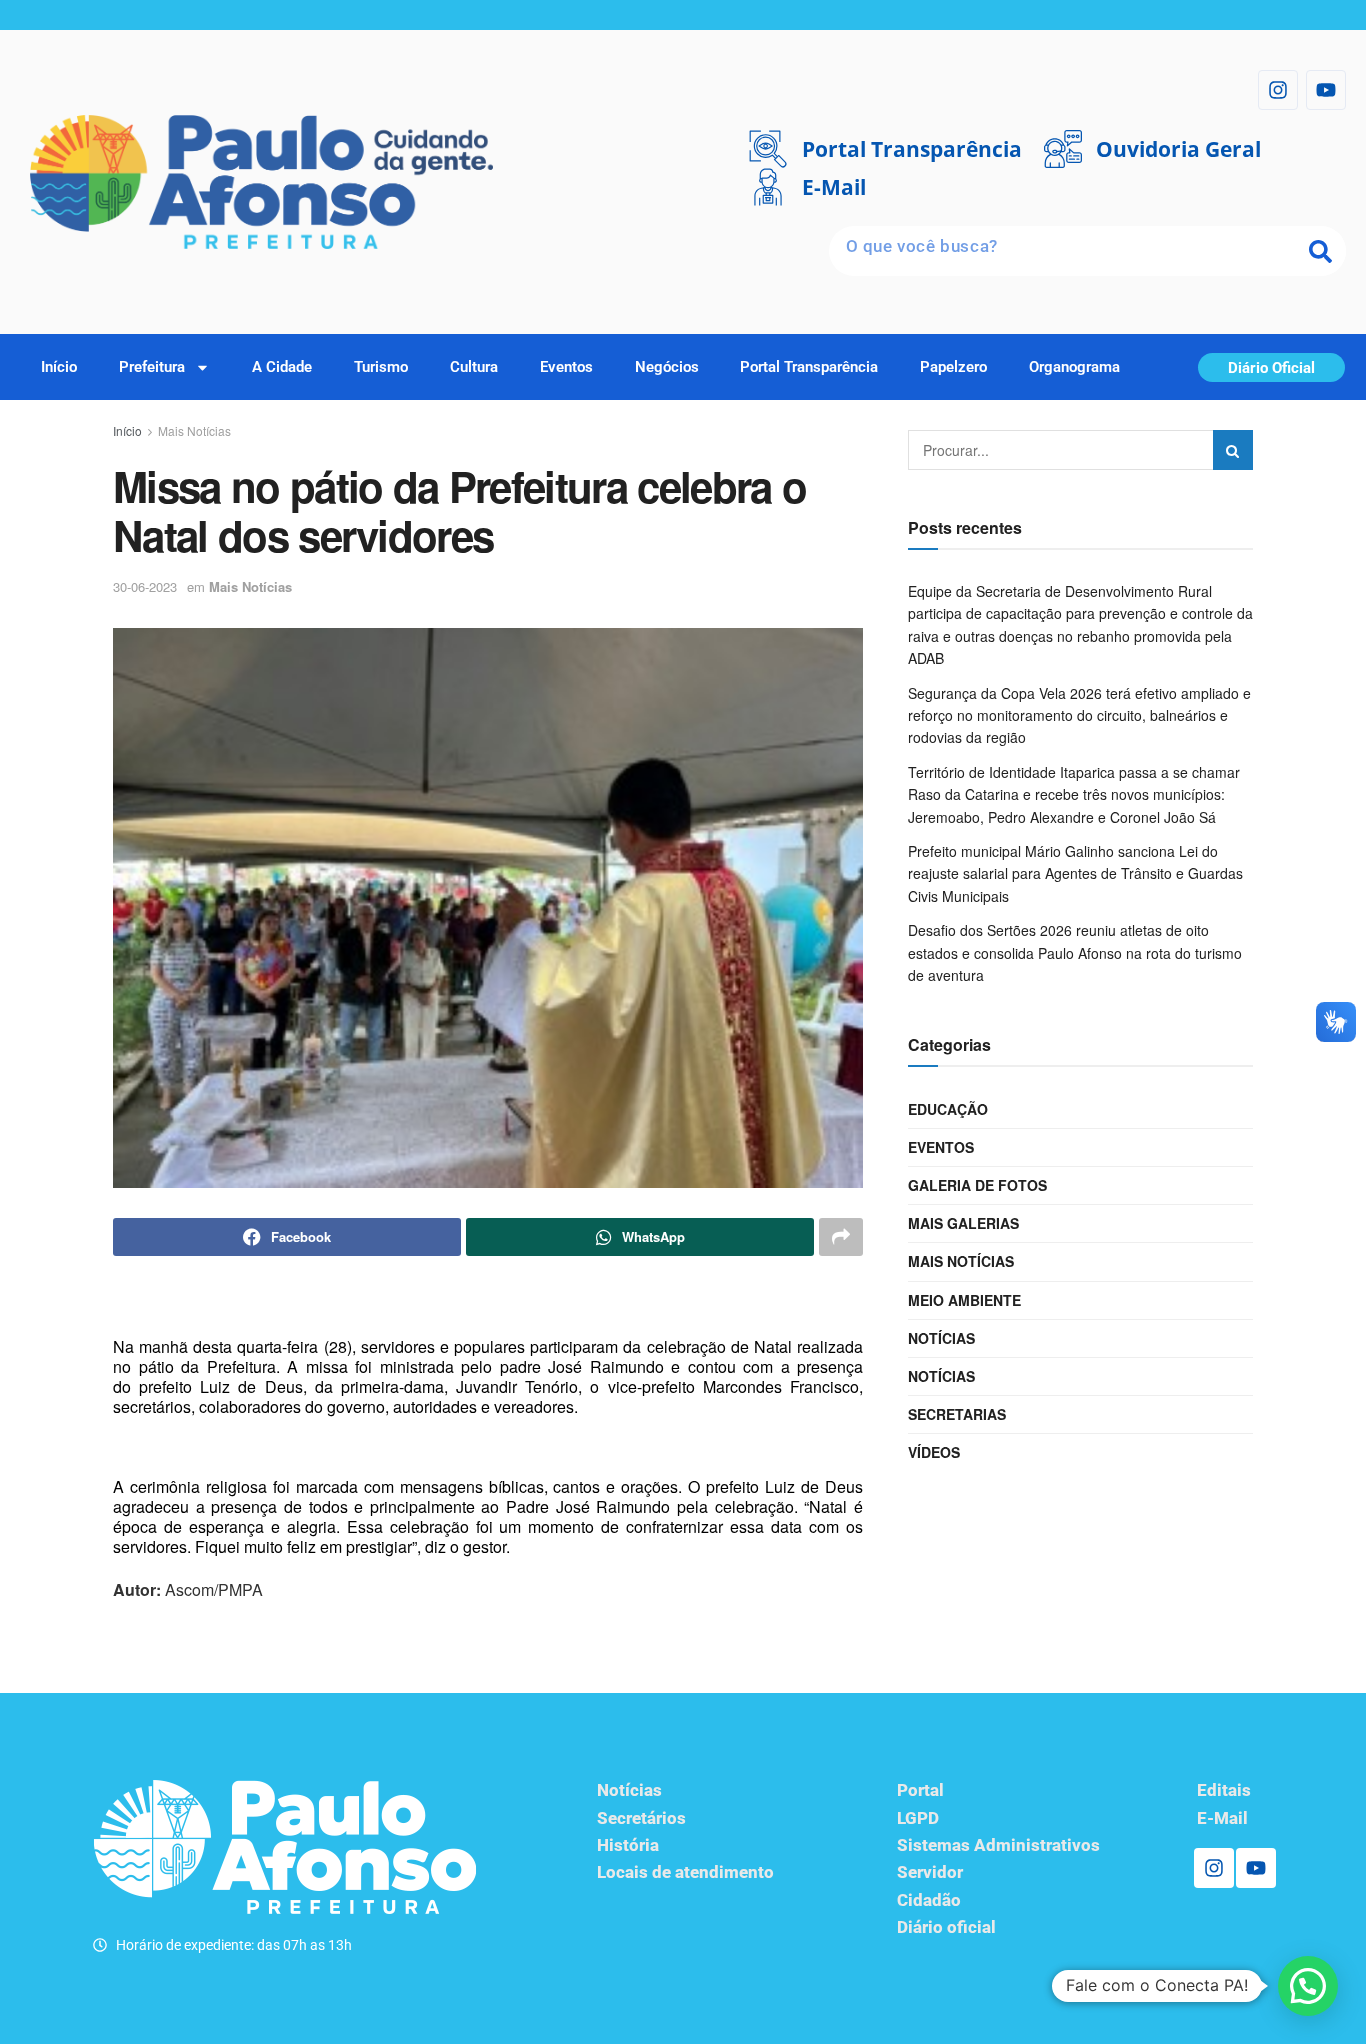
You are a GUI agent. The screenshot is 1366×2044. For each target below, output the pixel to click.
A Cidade (282, 367)
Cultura (474, 367)
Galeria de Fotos (977, 1185)
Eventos (566, 367)
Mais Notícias (194, 430)
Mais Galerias (963, 1223)
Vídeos (934, 1452)
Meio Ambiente (964, 1300)
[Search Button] (1233, 450)
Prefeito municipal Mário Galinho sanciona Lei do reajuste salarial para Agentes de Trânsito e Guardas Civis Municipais (1075, 873)
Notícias (941, 1338)
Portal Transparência (809, 367)
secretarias (957, 1414)
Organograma (1074, 367)
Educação (948, 1109)
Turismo (381, 367)
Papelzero (953, 367)
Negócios (667, 367)
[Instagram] (1278, 90)
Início (59, 367)
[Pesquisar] (1321, 251)
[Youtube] (1326, 90)
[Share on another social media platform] (841, 1237)
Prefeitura (152, 367)
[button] (1308, 1986)
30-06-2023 (145, 586)
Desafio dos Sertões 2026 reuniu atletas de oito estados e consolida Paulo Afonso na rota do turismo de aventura (1075, 952)
